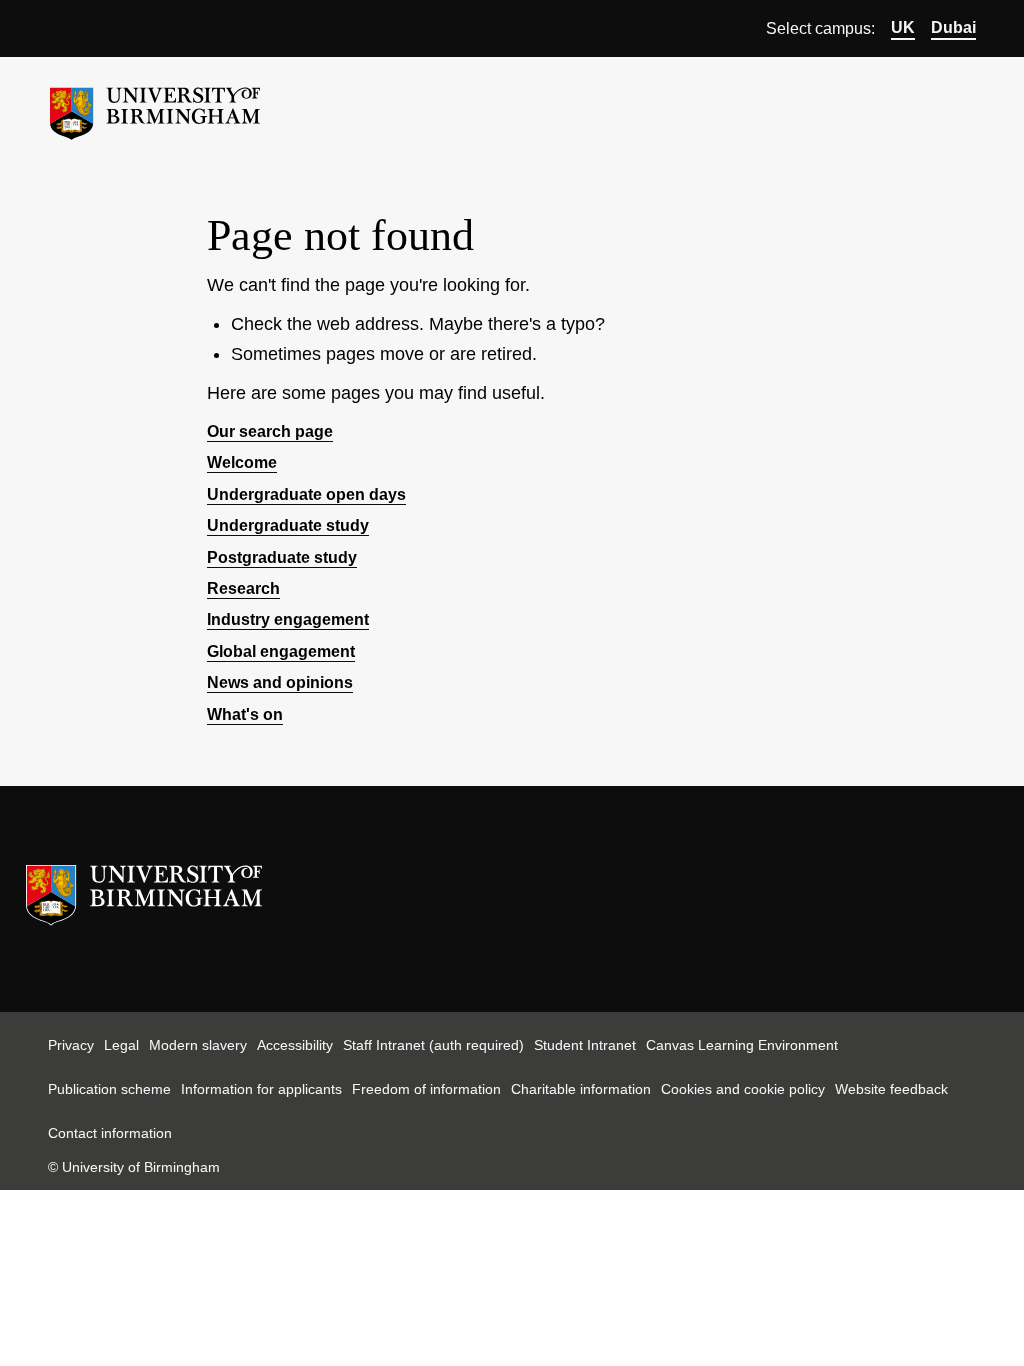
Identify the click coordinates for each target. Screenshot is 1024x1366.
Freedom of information (426, 1089)
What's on (245, 714)
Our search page (270, 431)
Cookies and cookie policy (743, 1089)
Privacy (71, 1045)
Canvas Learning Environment (742, 1045)
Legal (121, 1045)
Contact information (110, 1133)
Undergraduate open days (306, 494)
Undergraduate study (288, 525)
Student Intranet (585, 1045)
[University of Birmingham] (155, 105)
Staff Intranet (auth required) (433, 1045)
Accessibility (295, 1045)
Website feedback (891, 1089)
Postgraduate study (282, 557)
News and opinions (280, 682)
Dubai (953, 27)
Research (243, 588)
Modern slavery (198, 1045)
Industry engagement (288, 619)
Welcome (242, 462)
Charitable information (581, 1089)
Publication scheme (109, 1089)
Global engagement (281, 651)
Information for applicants (261, 1089)
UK (903, 27)
